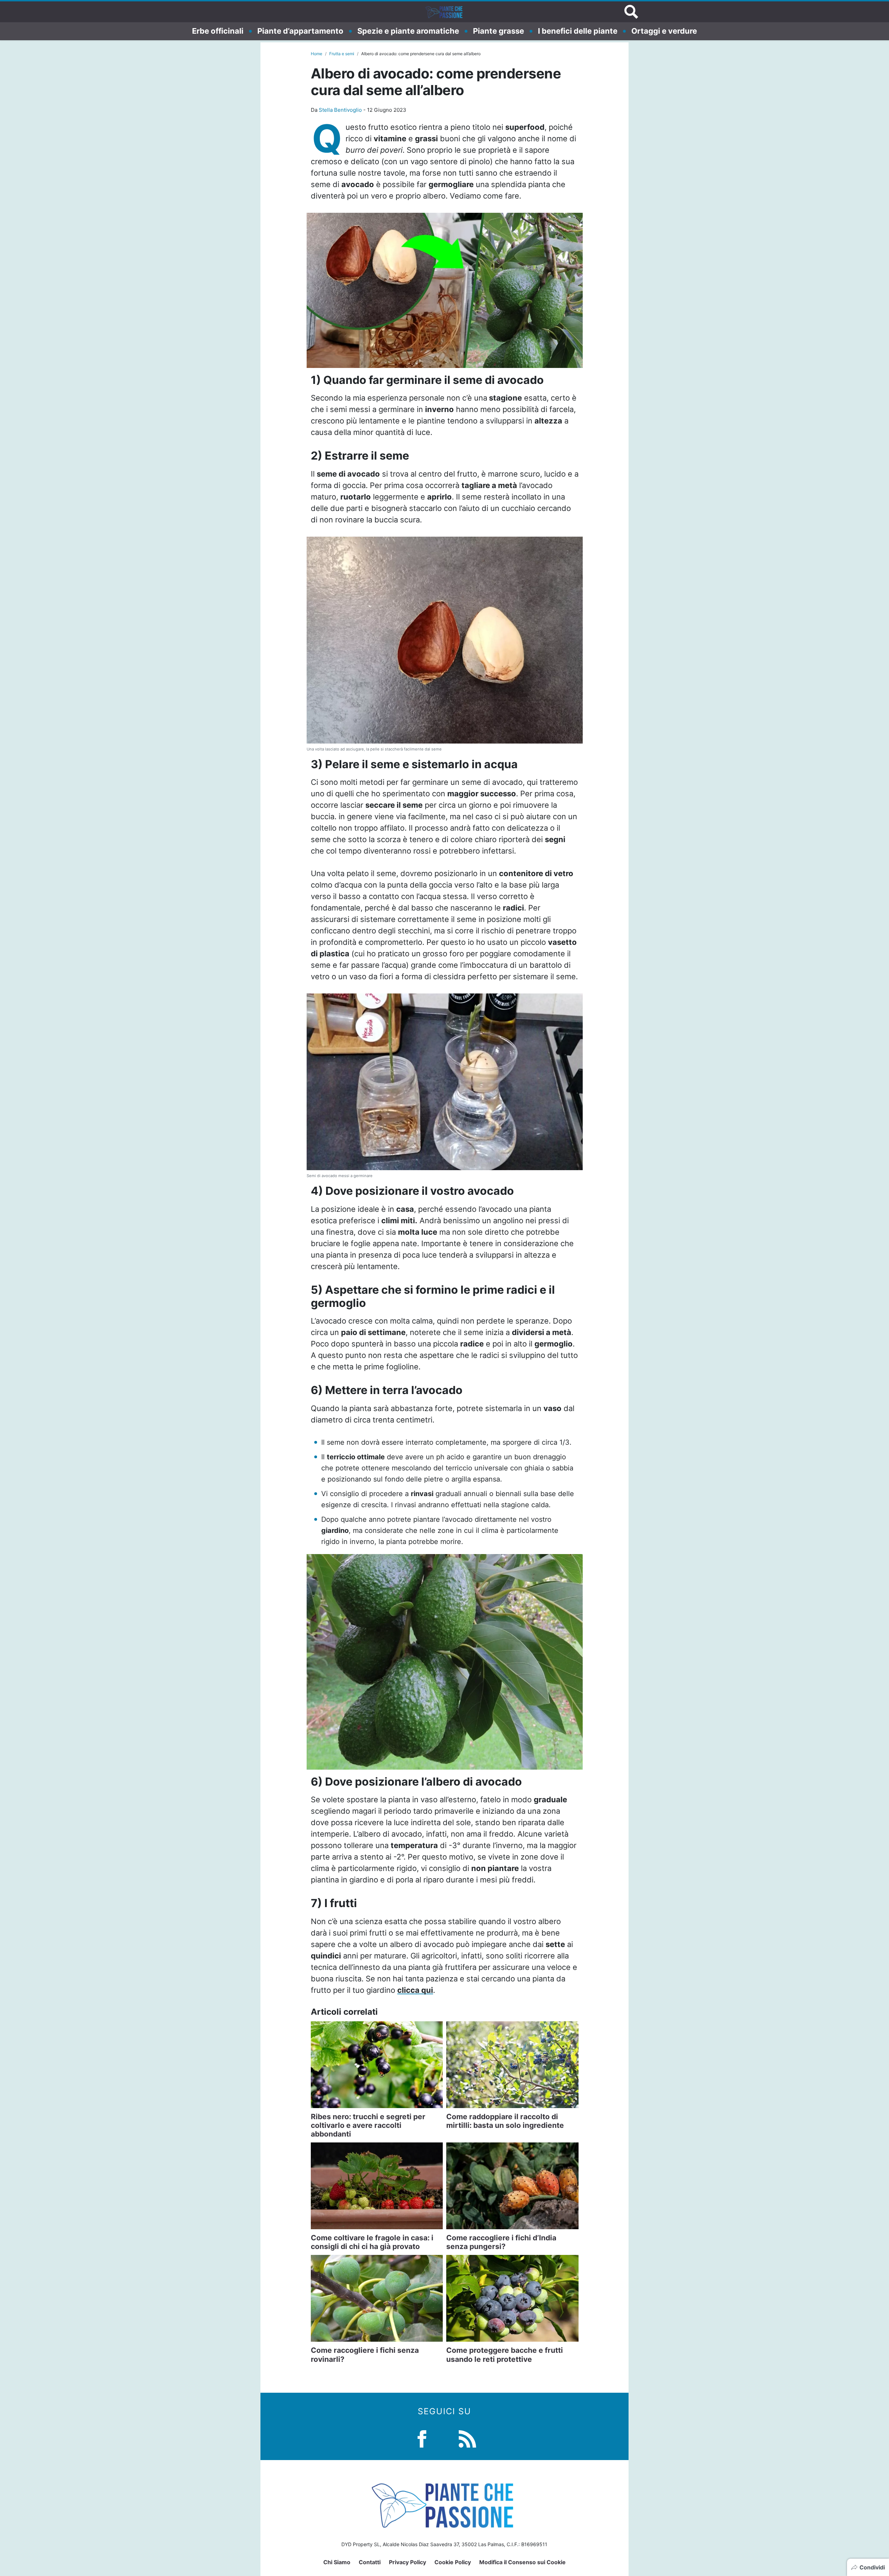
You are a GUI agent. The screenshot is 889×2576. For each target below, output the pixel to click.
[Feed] (467, 2438)
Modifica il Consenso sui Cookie (522, 2562)
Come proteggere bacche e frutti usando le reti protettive (505, 2355)
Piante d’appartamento (300, 31)
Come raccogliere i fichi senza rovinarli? (365, 2355)
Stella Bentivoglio (340, 110)
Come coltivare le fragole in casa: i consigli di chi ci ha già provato (372, 2242)
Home (317, 54)
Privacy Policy (408, 2562)
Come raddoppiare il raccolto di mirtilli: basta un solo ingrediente (505, 2121)
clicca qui (415, 1990)
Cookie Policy (453, 2562)
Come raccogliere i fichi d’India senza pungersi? (501, 2242)
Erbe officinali (218, 31)
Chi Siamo (337, 2562)
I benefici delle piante (578, 31)
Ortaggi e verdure (664, 31)
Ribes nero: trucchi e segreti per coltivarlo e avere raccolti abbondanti (368, 2125)
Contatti (370, 2562)
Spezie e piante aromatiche (408, 31)
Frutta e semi (342, 54)
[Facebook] (422, 2438)
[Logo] (444, 12)
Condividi (872, 2567)
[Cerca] (631, 12)
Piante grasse (498, 31)
